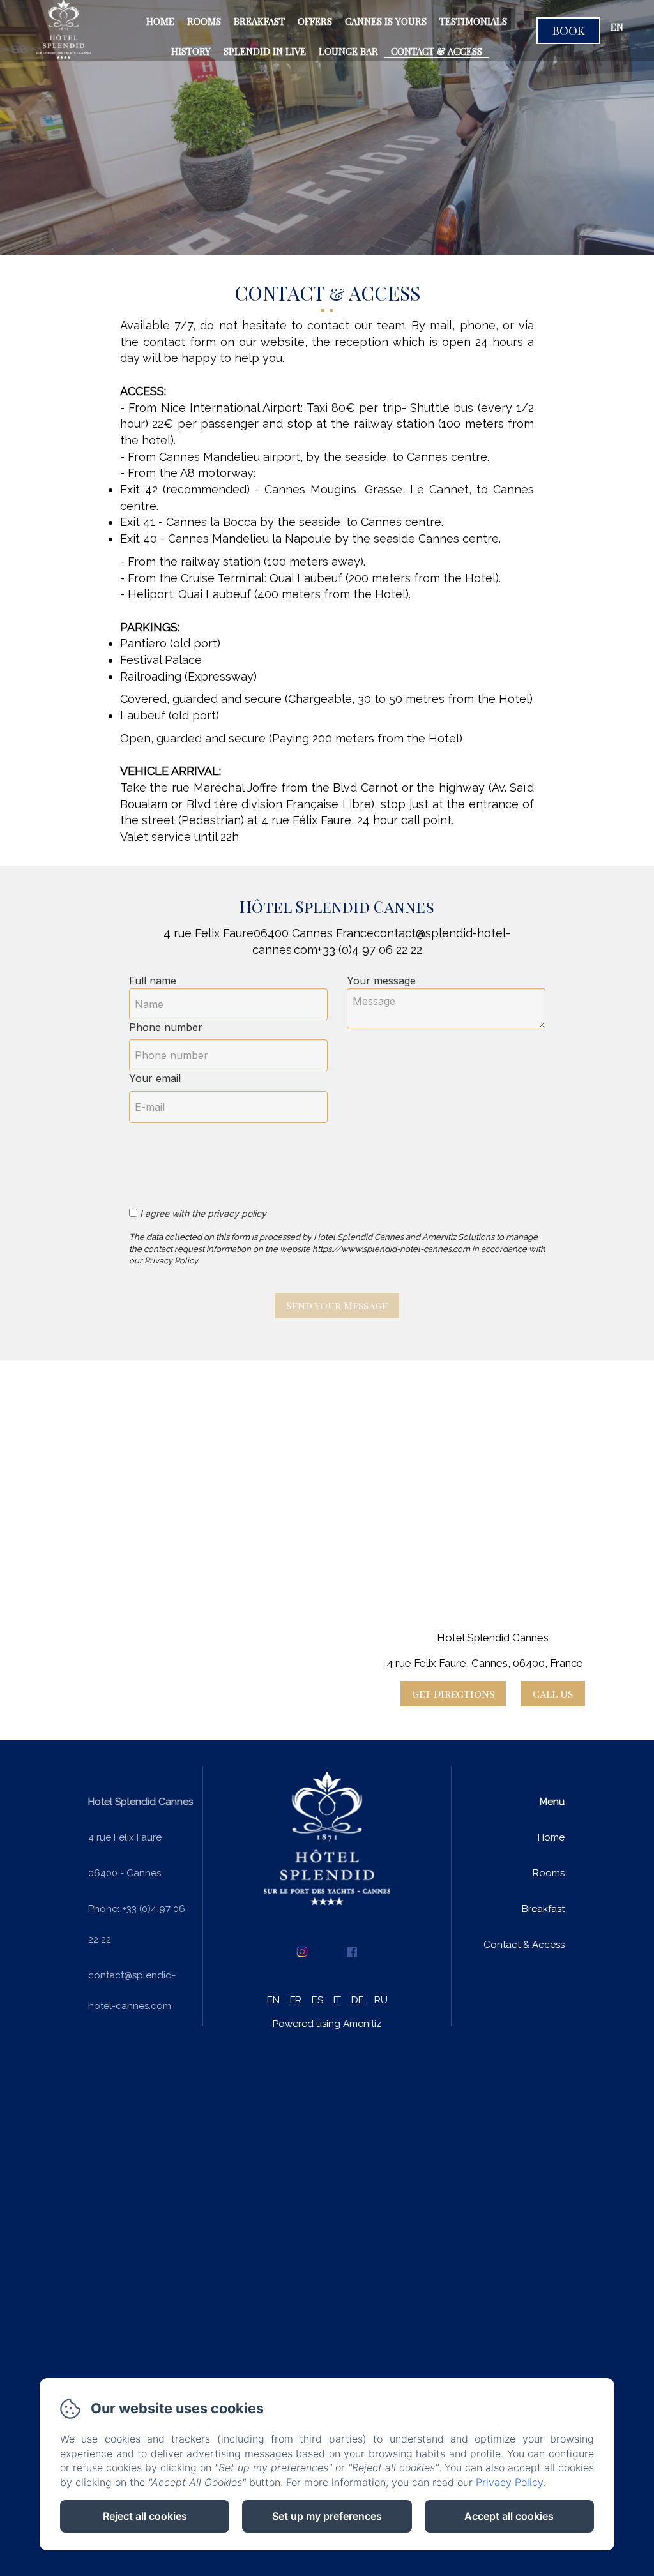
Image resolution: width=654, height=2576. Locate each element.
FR (296, 2000)
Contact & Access (437, 51)
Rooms (204, 21)
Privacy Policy (509, 2482)
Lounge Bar (348, 51)
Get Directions (453, 1693)
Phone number (166, 1027)
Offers (315, 21)
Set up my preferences (327, 2516)
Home (160, 21)
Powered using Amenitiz (327, 2024)
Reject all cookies (145, 2516)
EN (273, 2000)
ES (317, 2000)
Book (569, 31)
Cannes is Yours (386, 21)
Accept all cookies (509, 2516)
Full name (153, 981)
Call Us (553, 1693)
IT (337, 2000)
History (191, 51)
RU (381, 2000)
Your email (155, 1078)
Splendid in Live (265, 51)
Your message (381, 981)
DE (358, 2000)
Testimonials (473, 21)
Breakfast (259, 21)
